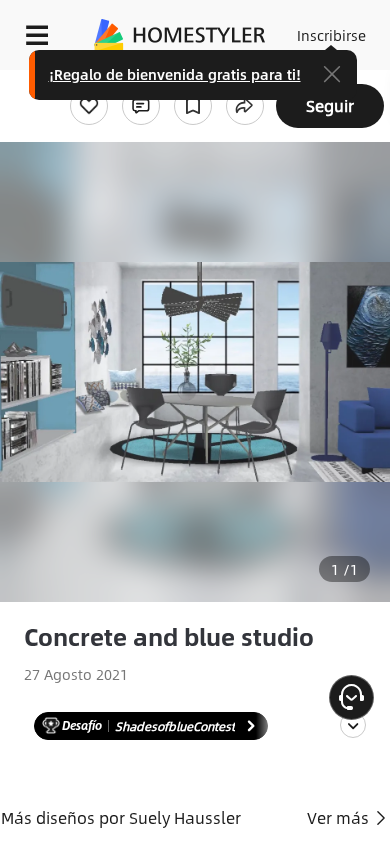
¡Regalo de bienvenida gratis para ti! (175, 74)
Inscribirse (331, 35)
